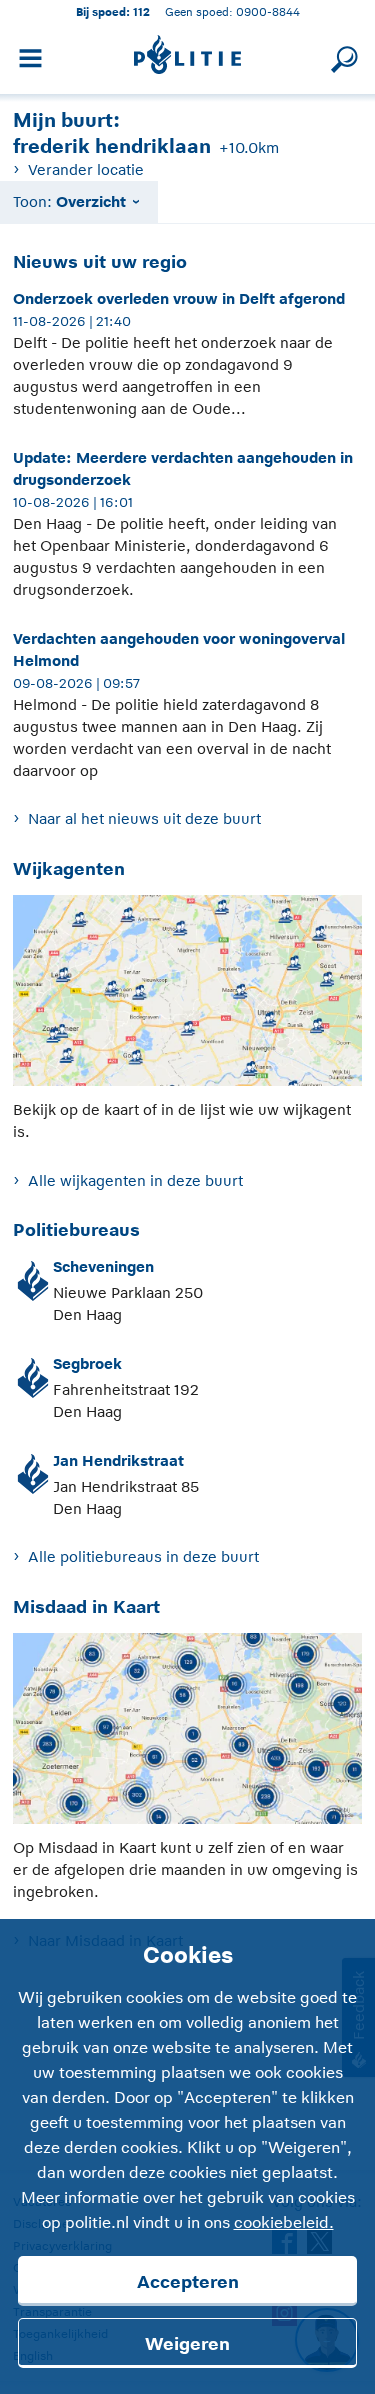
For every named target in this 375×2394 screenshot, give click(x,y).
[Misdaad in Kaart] (187, 1733)
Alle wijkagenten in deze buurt (135, 1180)
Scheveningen (103, 1266)
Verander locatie (85, 169)
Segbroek (87, 1363)
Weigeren (187, 2344)
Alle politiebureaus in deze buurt (143, 1556)
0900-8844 (268, 11)
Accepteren (188, 2282)
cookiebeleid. (284, 2223)
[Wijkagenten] (187, 995)
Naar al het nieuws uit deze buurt (144, 818)
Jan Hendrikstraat (118, 1460)
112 (141, 11)
